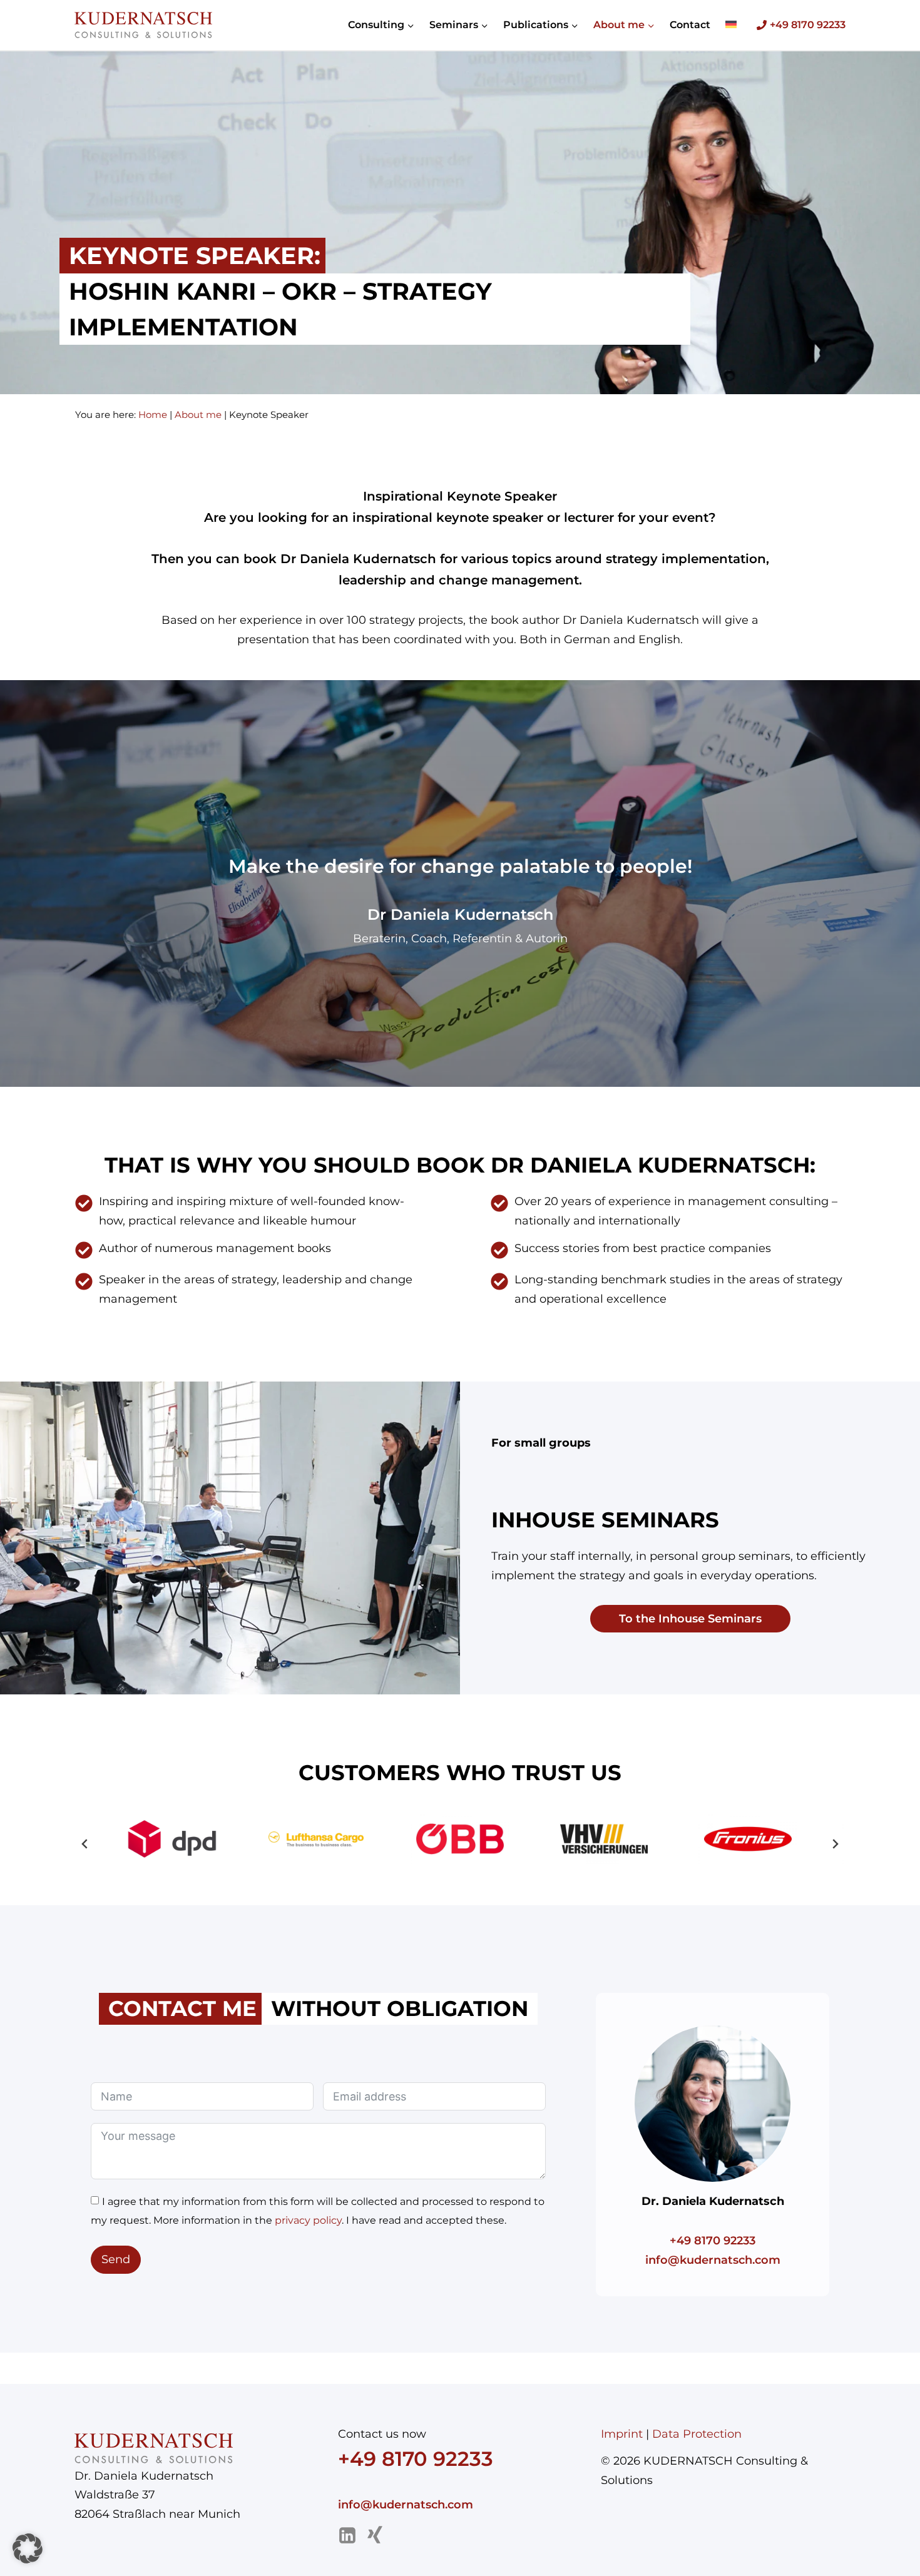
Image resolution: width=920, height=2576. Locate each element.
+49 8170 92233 (713, 2241)
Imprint (622, 2434)
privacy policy (308, 2220)
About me (198, 415)
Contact (690, 25)
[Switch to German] (731, 25)
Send (116, 2259)
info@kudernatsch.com (713, 2260)
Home (153, 415)
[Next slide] (835, 1844)
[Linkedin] (347, 2535)
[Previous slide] (85, 1844)
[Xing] (375, 2535)
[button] (172, 1839)
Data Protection (697, 2434)
